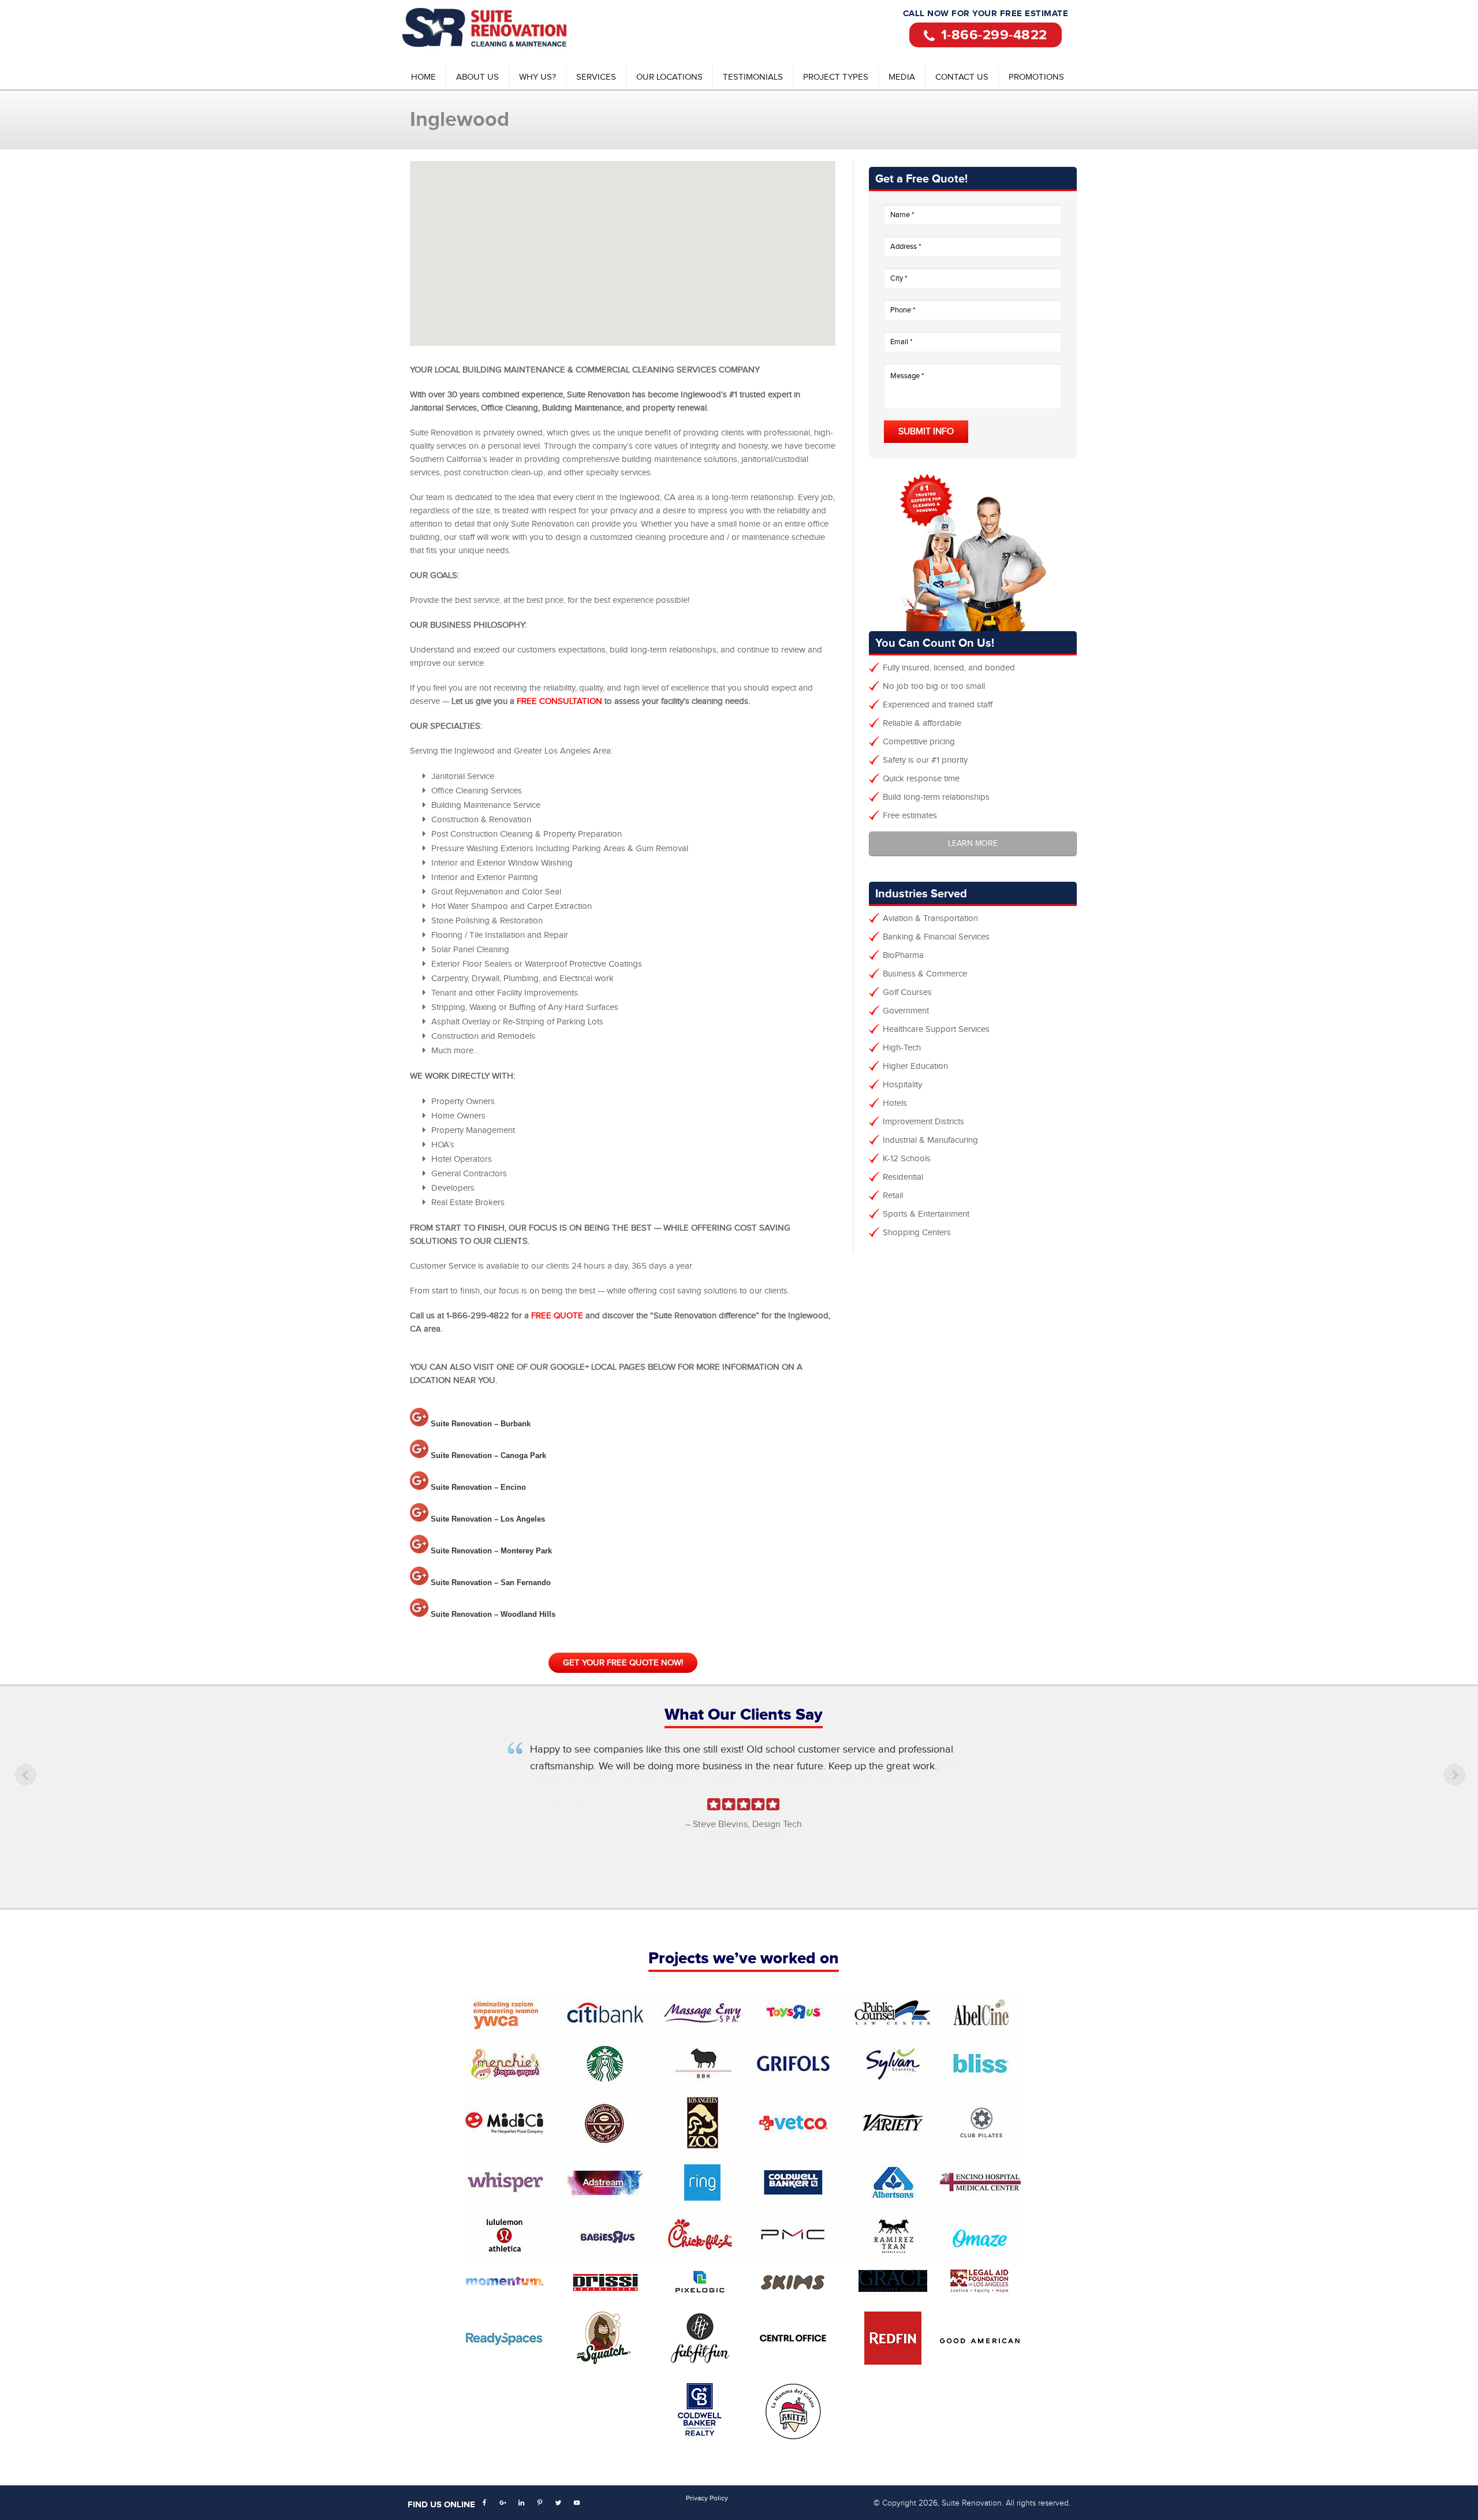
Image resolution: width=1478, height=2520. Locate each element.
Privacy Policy (707, 2498)
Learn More (973, 844)
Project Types (836, 77)
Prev (29, 1790)
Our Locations (669, 77)
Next (1458, 1790)
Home (423, 77)
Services (596, 77)
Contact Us (962, 77)
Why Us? (538, 77)
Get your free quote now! (623, 1663)
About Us (477, 77)
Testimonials (753, 77)
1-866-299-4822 (994, 35)
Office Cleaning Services (505, 29)
